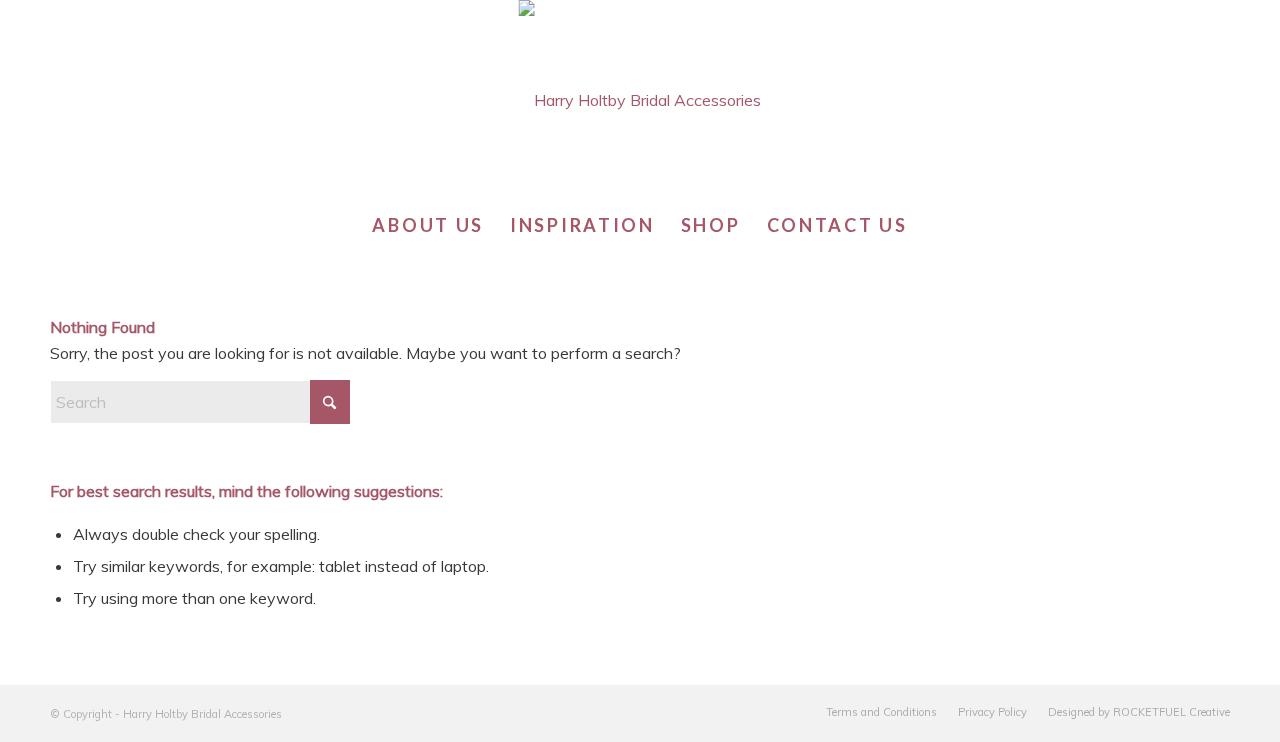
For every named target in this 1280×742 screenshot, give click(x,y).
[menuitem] (428, 225)
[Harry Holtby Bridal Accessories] (639, 100)
